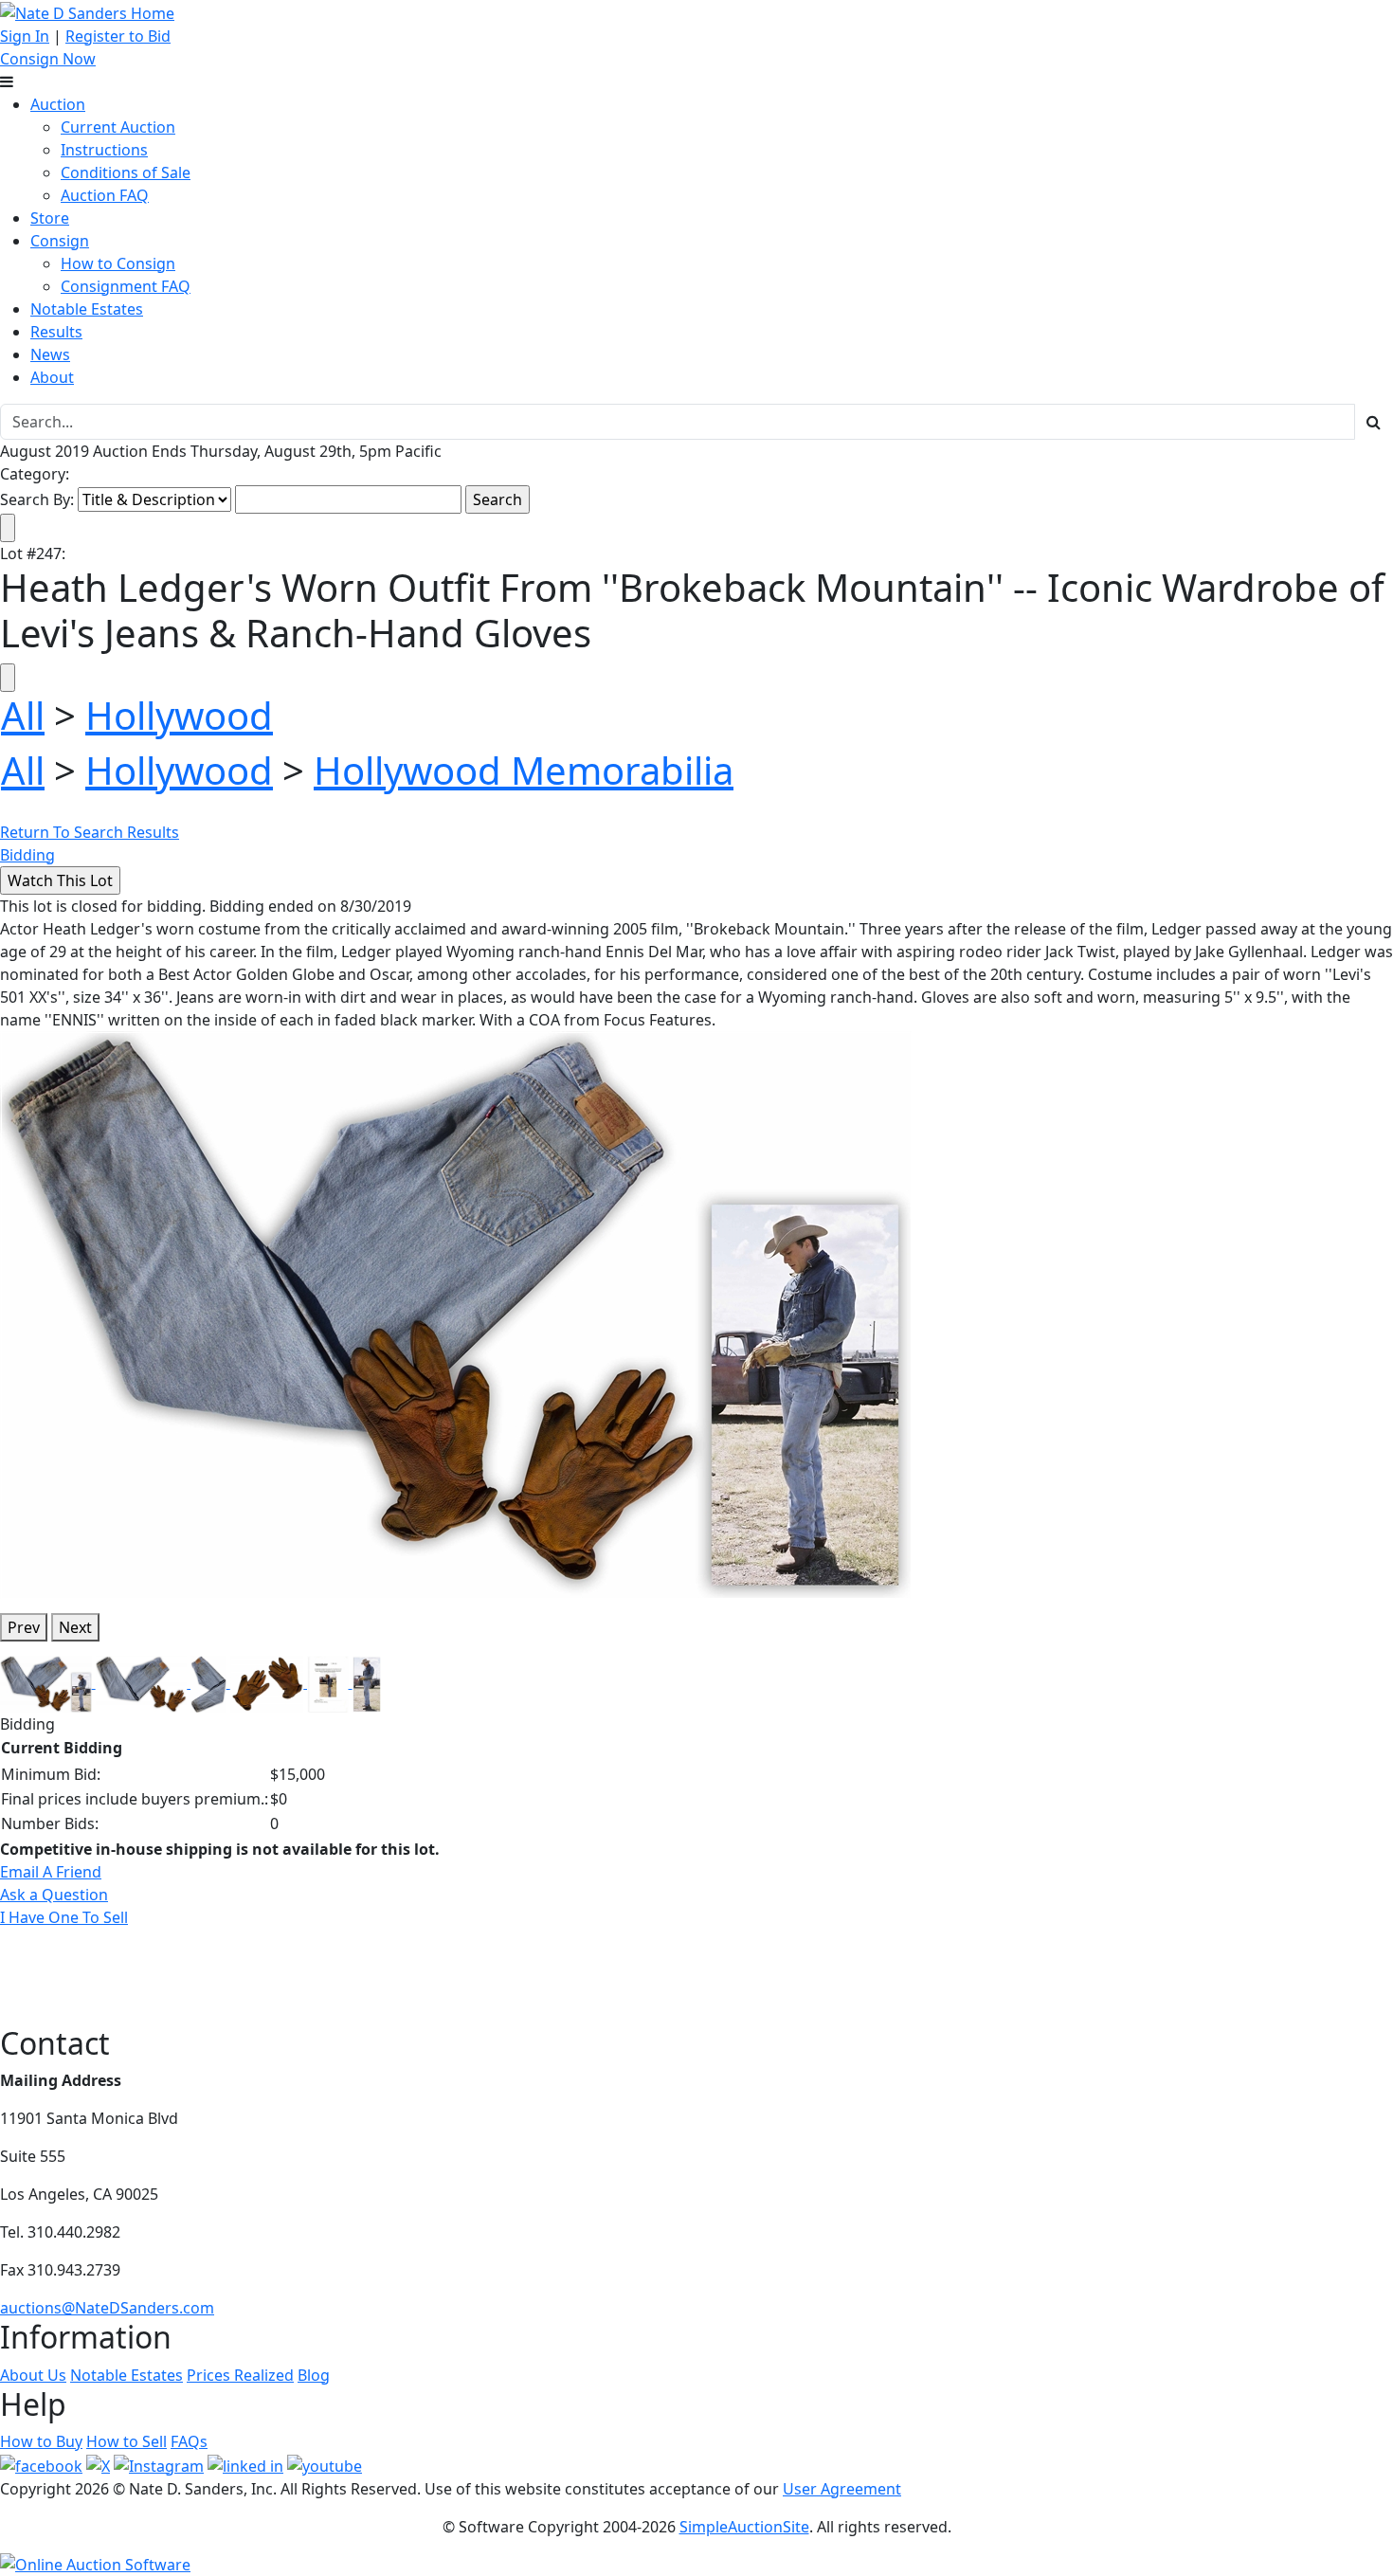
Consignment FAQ (126, 286)
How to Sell (127, 2441)
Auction (58, 104)
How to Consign (118, 263)
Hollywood (179, 715)
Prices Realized (240, 2375)
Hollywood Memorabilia (524, 770)
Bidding (27, 855)
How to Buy (41, 2441)
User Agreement (842, 2489)
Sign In (25, 36)
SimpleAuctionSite (744, 2527)
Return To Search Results (90, 832)
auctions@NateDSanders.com (107, 2308)
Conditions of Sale (126, 172)
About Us (33, 2375)
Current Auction (118, 127)
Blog (314, 2375)
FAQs (189, 2441)
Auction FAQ (105, 195)
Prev (24, 1627)
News (50, 354)
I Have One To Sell (64, 1917)
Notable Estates (87, 309)
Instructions (104, 150)
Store (50, 218)
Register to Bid (118, 36)
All (23, 715)
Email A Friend (51, 1872)
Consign (60, 241)
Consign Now (48, 59)
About (52, 377)
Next (75, 1627)
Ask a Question (54, 1895)
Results (56, 332)
